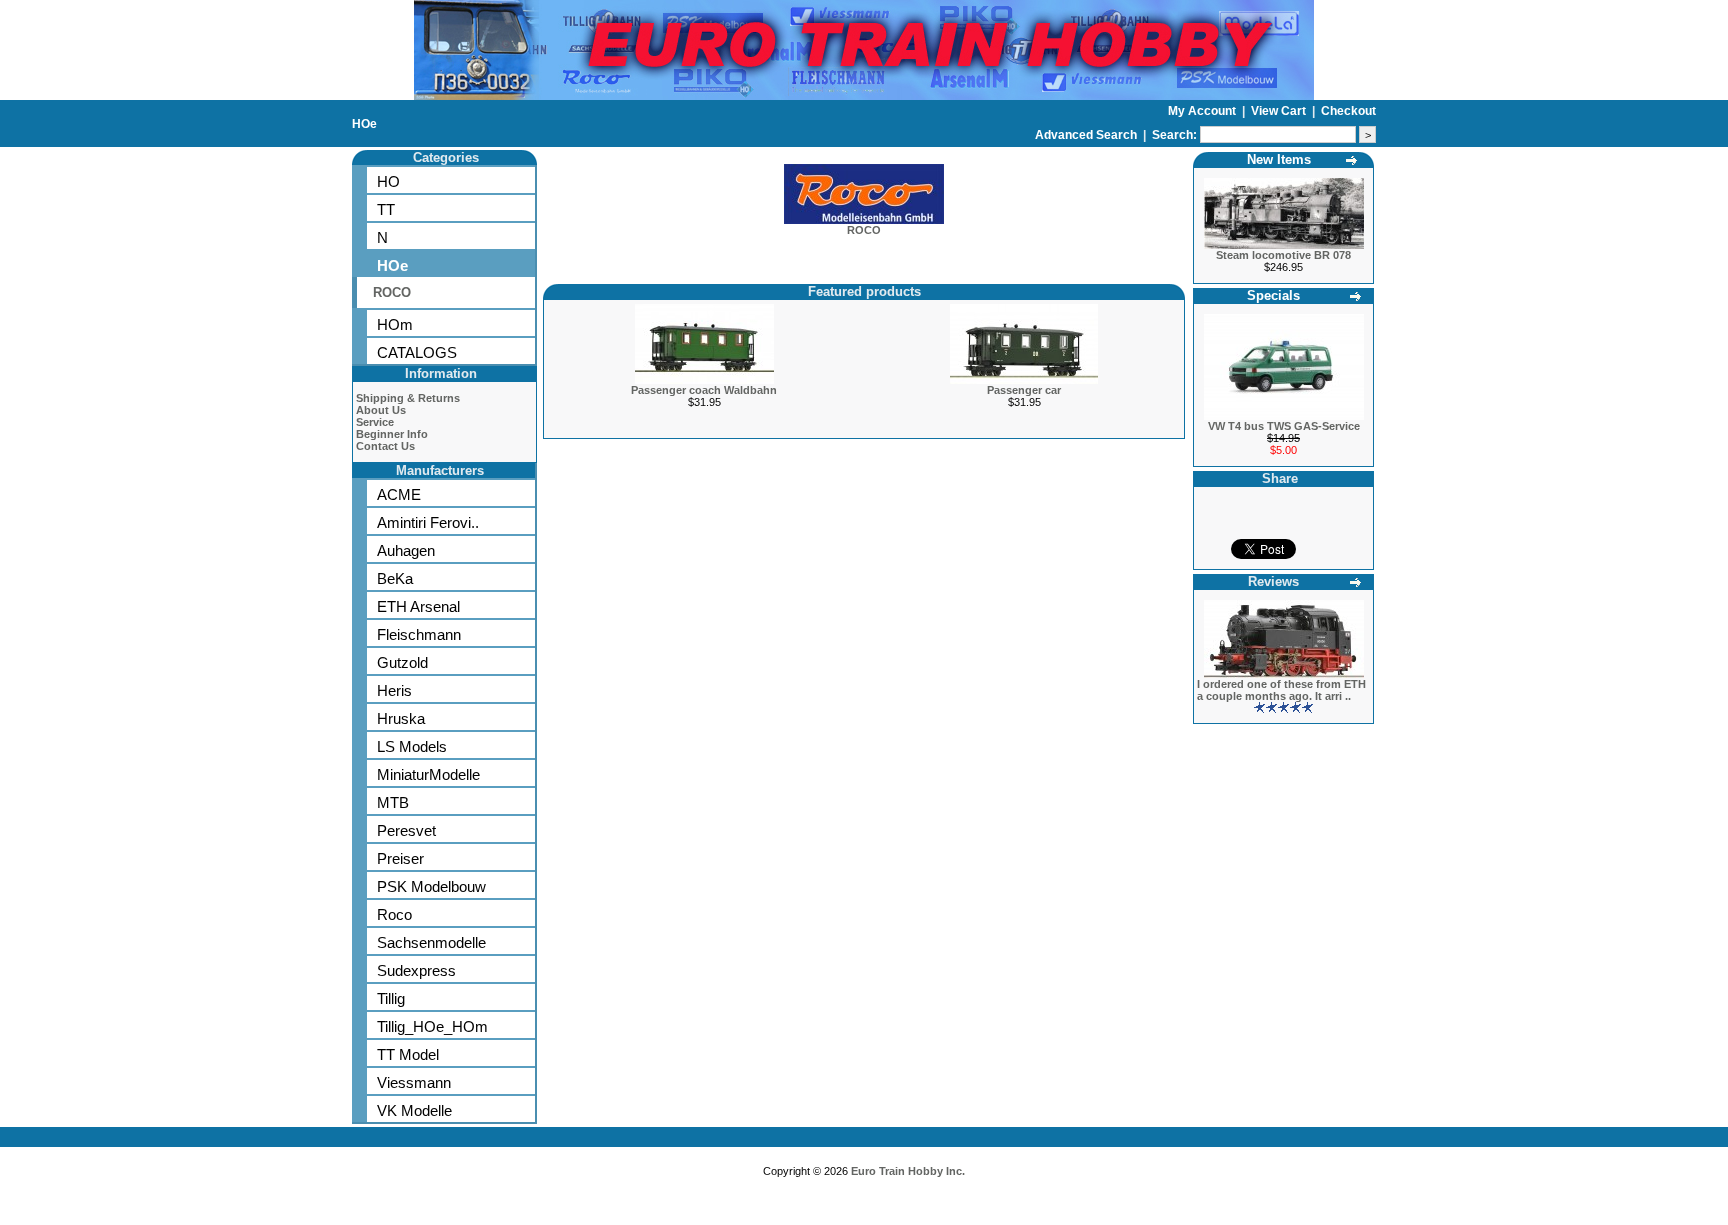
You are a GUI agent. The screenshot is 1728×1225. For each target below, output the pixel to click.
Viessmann (414, 1082)
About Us (381, 410)
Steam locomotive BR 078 (1283, 255)
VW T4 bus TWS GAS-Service (1284, 426)
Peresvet (406, 830)
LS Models (412, 746)
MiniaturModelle (428, 774)
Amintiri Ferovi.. (428, 522)
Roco (394, 914)
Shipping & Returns (408, 398)
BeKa (395, 578)
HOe (364, 124)
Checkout (1348, 111)
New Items (1279, 159)
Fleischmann (419, 634)
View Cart (1280, 111)
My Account (1203, 111)
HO (388, 181)
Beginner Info (392, 434)
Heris (394, 690)
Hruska (401, 718)
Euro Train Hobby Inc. (908, 1171)
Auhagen (406, 550)
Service (375, 422)
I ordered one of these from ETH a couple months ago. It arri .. (1281, 690)
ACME (399, 494)
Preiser (400, 858)
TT (386, 209)
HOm (395, 324)
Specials (1273, 295)
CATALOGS (417, 352)
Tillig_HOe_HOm (432, 1026)
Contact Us (385, 446)
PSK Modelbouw (431, 886)
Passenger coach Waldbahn (704, 390)
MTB (393, 802)
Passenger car (1024, 390)
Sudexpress (416, 970)
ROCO (392, 292)
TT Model (408, 1054)
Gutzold (402, 662)
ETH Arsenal (418, 606)
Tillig (391, 998)
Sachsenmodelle (431, 942)
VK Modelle (414, 1110)
